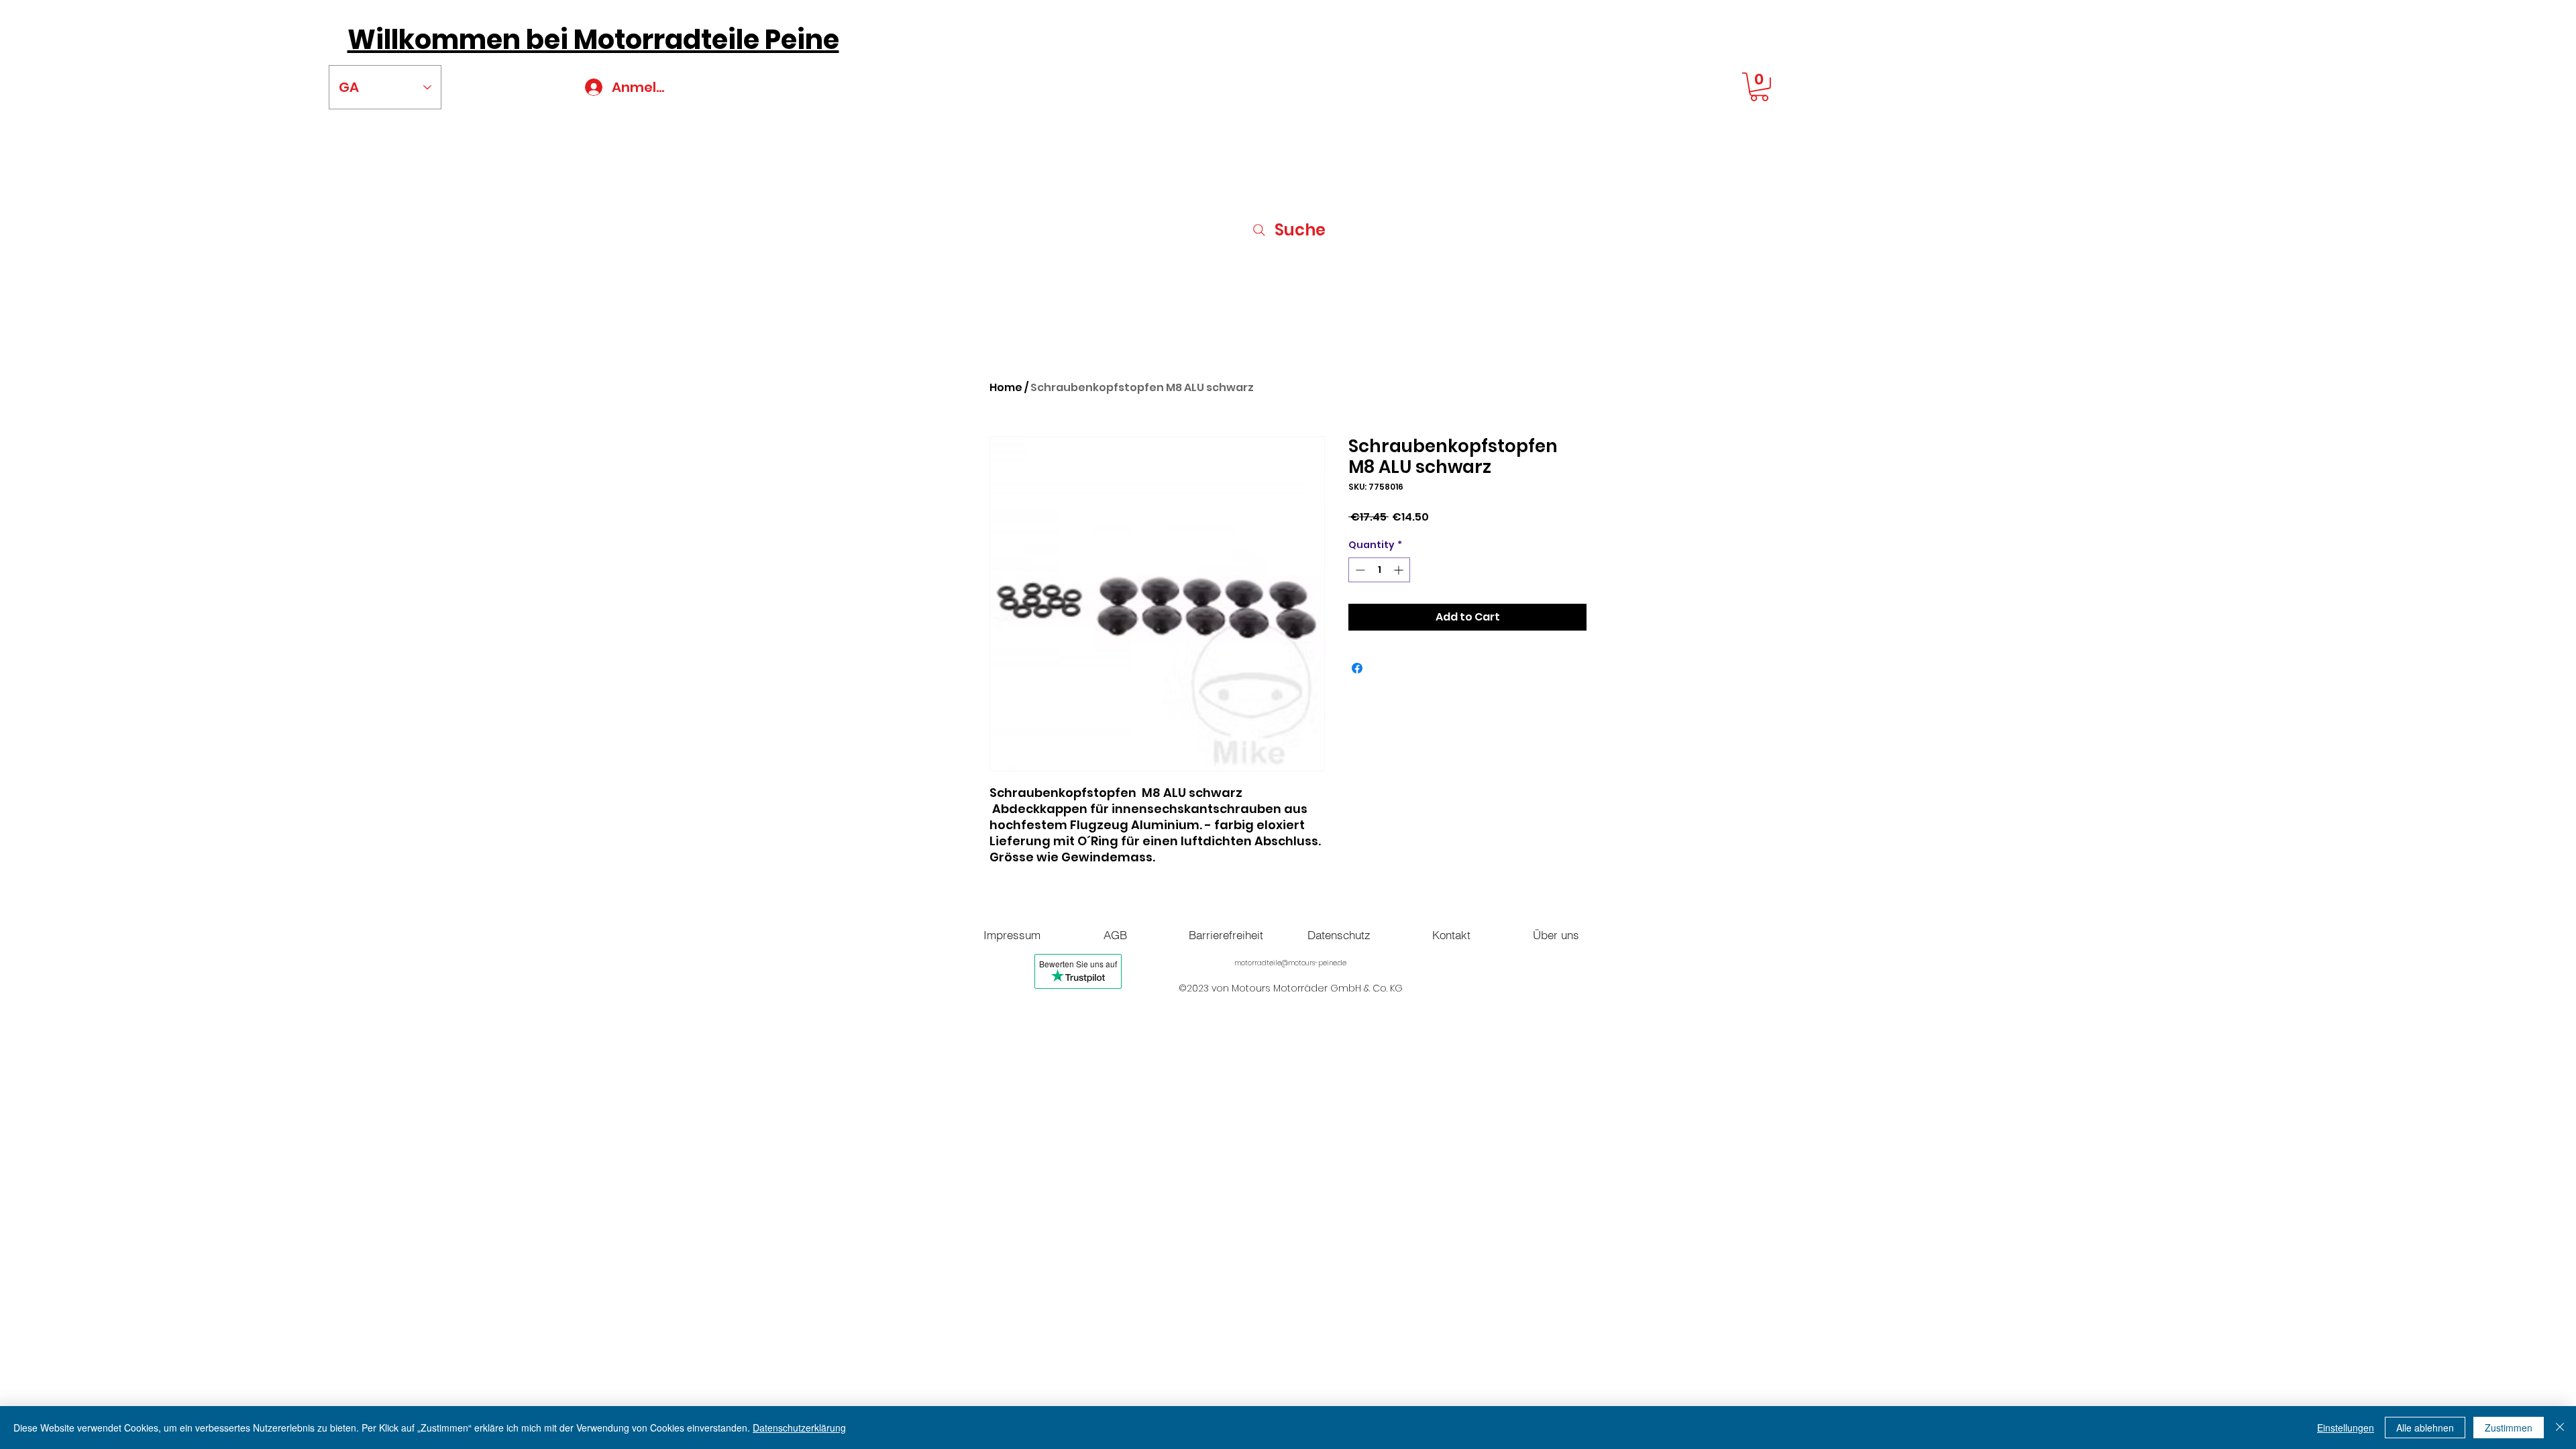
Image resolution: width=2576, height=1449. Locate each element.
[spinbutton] (1379, 570)
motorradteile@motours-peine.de (1290, 963)
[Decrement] (1359, 570)
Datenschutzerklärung (799, 1428)
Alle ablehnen (2425, 1428)
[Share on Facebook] (1357, 668)
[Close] (2560, 1428)
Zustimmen (2509, 1428)
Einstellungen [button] (2346, 1428)
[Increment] (1400, 570)
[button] (1759, 87)
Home (1006, 387)
